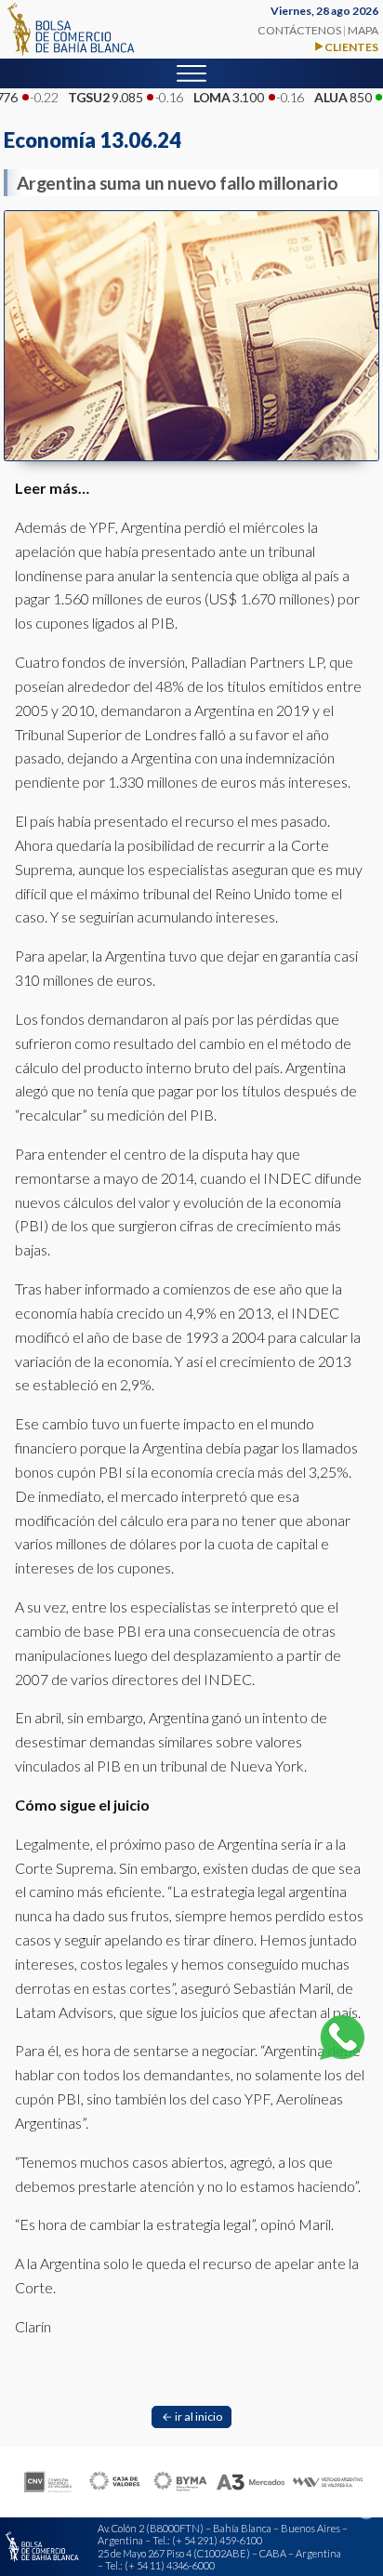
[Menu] (191, 73)
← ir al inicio (192, 2417)
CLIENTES (351, 47)
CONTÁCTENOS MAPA (318, 30)
